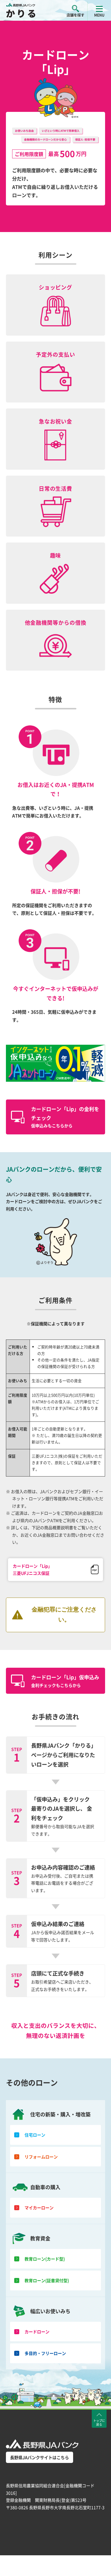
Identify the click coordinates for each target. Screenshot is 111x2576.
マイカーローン (39, 2208)
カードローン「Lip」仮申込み (65, 1681)
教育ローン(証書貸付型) (47, 2280)
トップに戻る (99, 2422)
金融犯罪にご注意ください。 (64, 1615)
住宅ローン (35, 2135)
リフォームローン (41, 2157)
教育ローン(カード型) (45, 2259)
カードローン (37, 2332)
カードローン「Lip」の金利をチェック (65, 1117)
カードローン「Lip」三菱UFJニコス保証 (32, 1570)
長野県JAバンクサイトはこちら (40, 2457)
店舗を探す (75, 15)
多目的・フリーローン (45, 2353)
